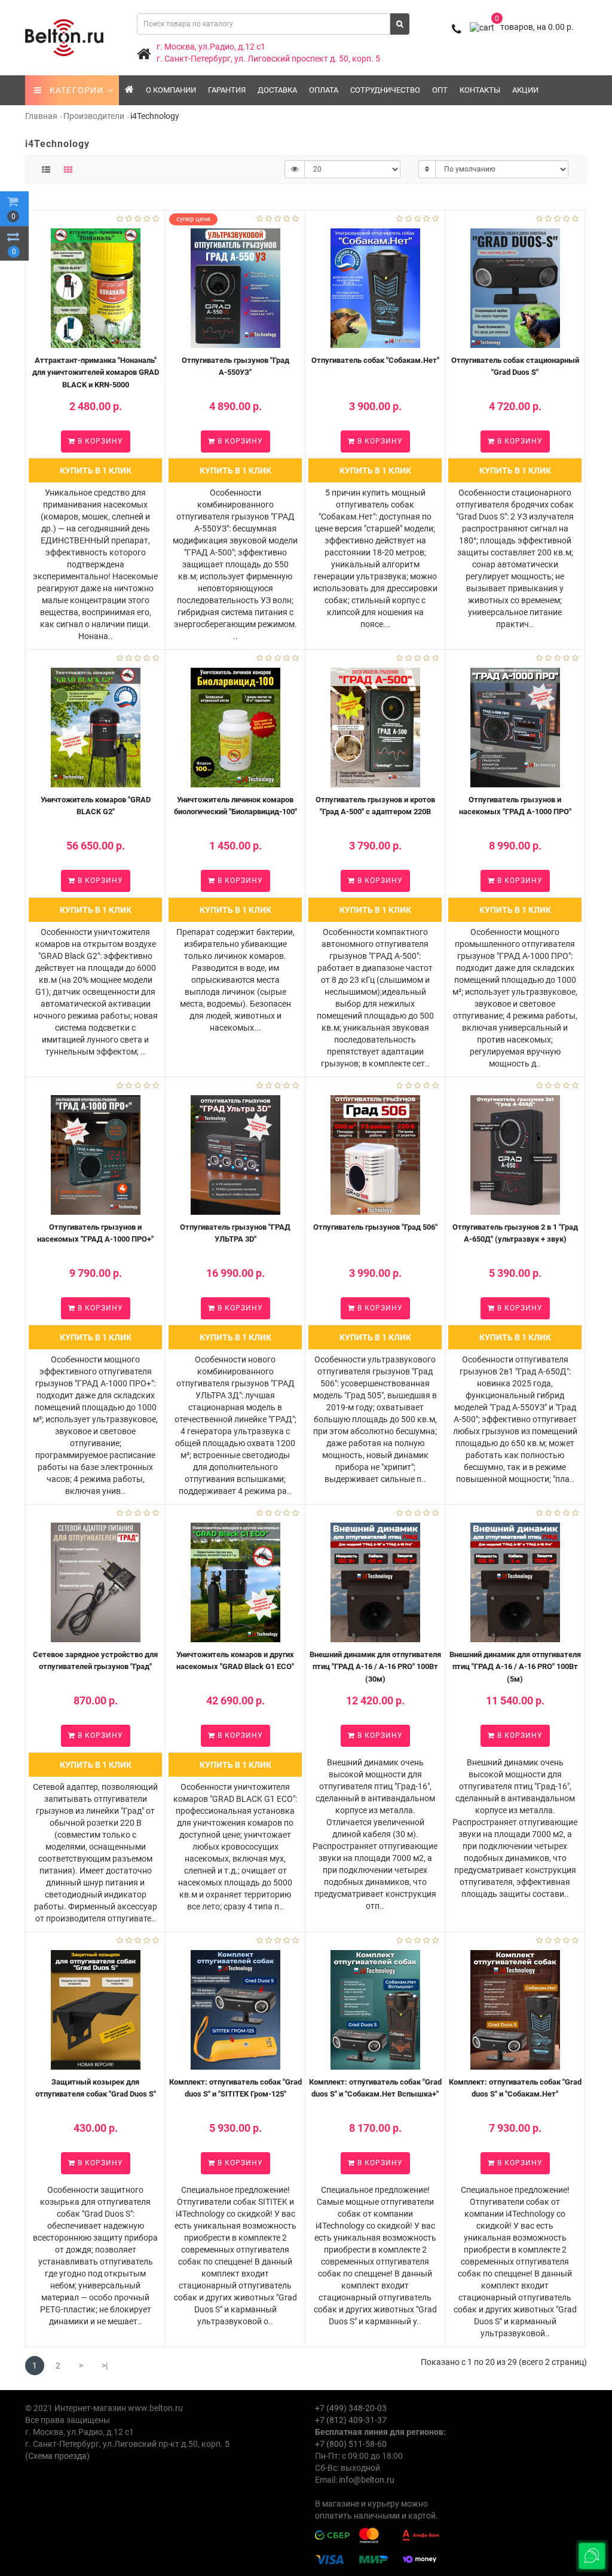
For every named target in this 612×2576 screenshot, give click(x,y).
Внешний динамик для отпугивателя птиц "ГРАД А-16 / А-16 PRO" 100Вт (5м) (515, 1667)
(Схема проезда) (57, 2456)
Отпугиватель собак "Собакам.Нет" (375, 360)
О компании (171, 90)
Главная (41, 116)
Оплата (324, 90)
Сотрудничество (385, 90)
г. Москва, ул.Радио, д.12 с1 (211, 47)
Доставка (277, 90)
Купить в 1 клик (96, 470)
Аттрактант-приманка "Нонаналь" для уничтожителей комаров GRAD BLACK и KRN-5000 (96, 372)
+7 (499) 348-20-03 (351, 2408)
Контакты (480, 90)
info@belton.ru (367, 2480)
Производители (94, 116)
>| (105, 2366)
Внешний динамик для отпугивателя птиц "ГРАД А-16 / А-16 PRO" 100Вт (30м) (375, 1667)
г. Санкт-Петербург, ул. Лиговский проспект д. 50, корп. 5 (268, 59)
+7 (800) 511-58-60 (351, 2444)
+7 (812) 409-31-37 (351, 2420)
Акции (525, 90)
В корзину (99, 441)
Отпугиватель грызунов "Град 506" (375, 1227)
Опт (440, 90)
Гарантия (227, 90)
